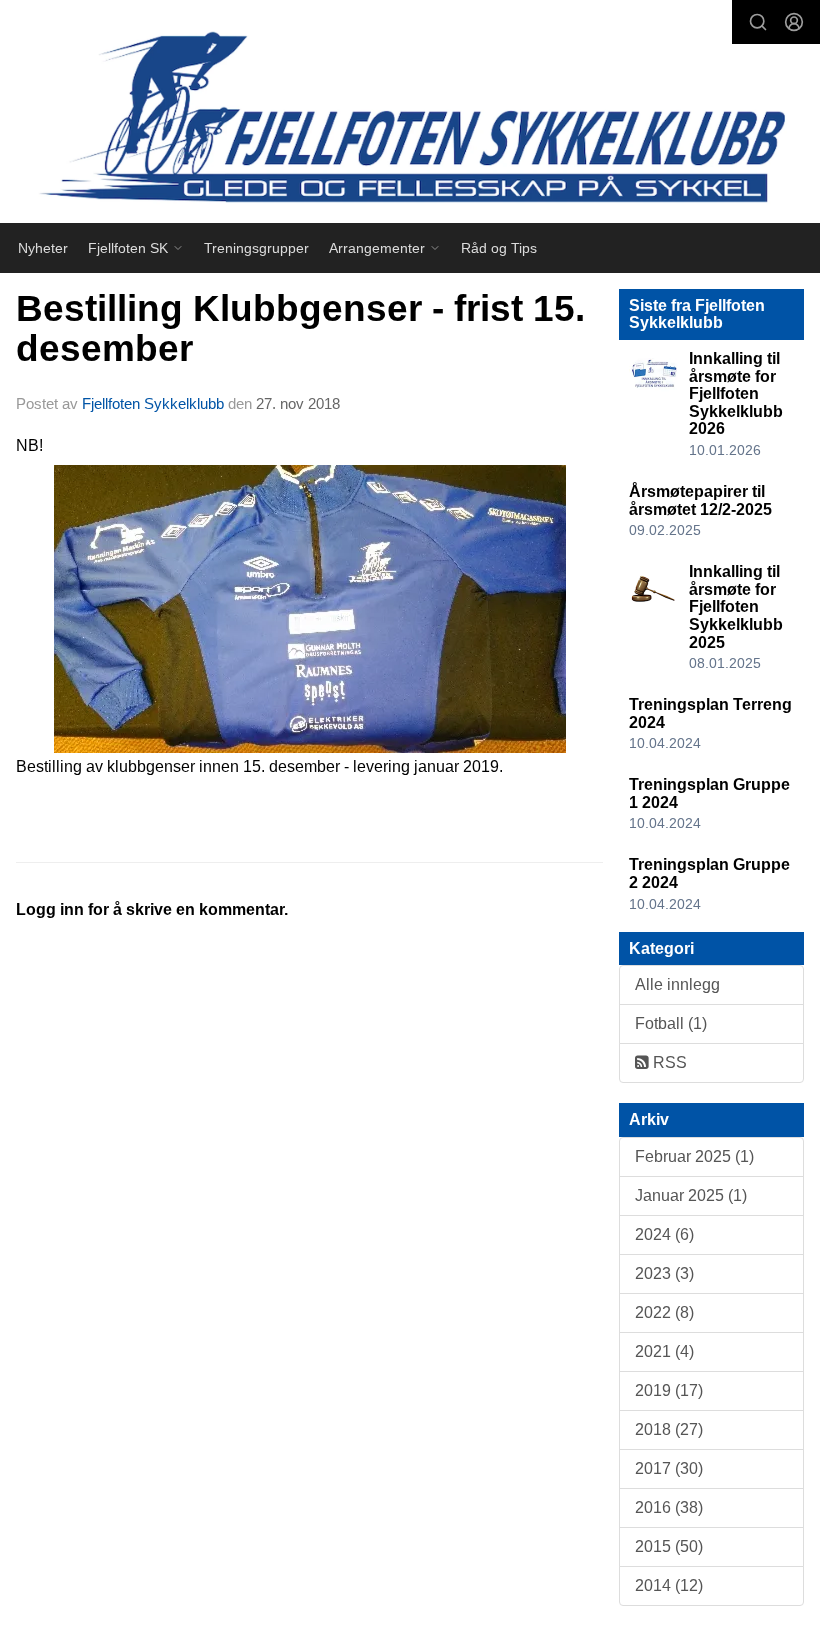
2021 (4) (664, 1351)
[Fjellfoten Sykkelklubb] (410, 115)
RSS (668, 1062)
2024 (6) (664, 1234)
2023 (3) (664, 1273)
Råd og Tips (499, 248)
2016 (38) (669, 1507)
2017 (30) (669, 1468)
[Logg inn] (794, 22)
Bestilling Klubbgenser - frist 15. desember (300, 329)
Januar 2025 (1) (691, 1195)
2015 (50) (669, 1546)
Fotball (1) (671, 1023)
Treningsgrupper (256, 248)
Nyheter (43, 248)
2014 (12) (669, 1585)
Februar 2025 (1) (694, 1156)
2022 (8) (664, 1312)
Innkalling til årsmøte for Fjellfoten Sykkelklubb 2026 (736, 393)
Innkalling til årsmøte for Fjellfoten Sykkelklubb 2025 (736, 606)
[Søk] (758, 22)
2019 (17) (669, 1390)
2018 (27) (669, 1429)
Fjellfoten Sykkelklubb (153, 403)
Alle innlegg (677, 984)
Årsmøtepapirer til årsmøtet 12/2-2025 (700, 500)
